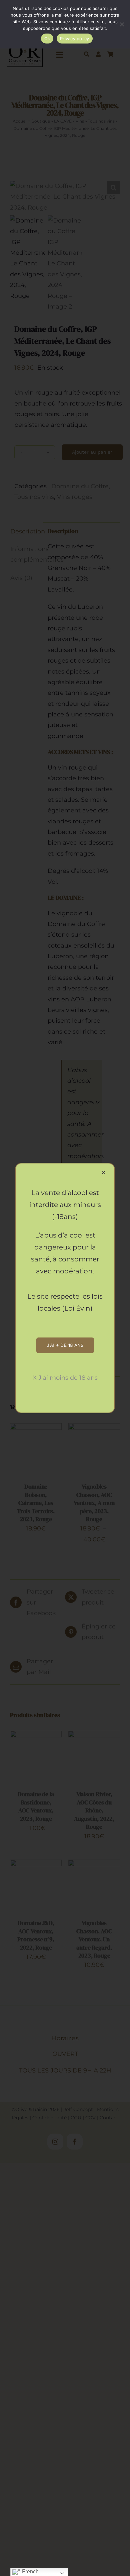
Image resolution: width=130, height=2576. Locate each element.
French (30, 2572)
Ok (47, 39)
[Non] (122, 24)
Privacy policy (75, 39)
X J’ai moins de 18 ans (65, 1378)
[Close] (104, 1172)
